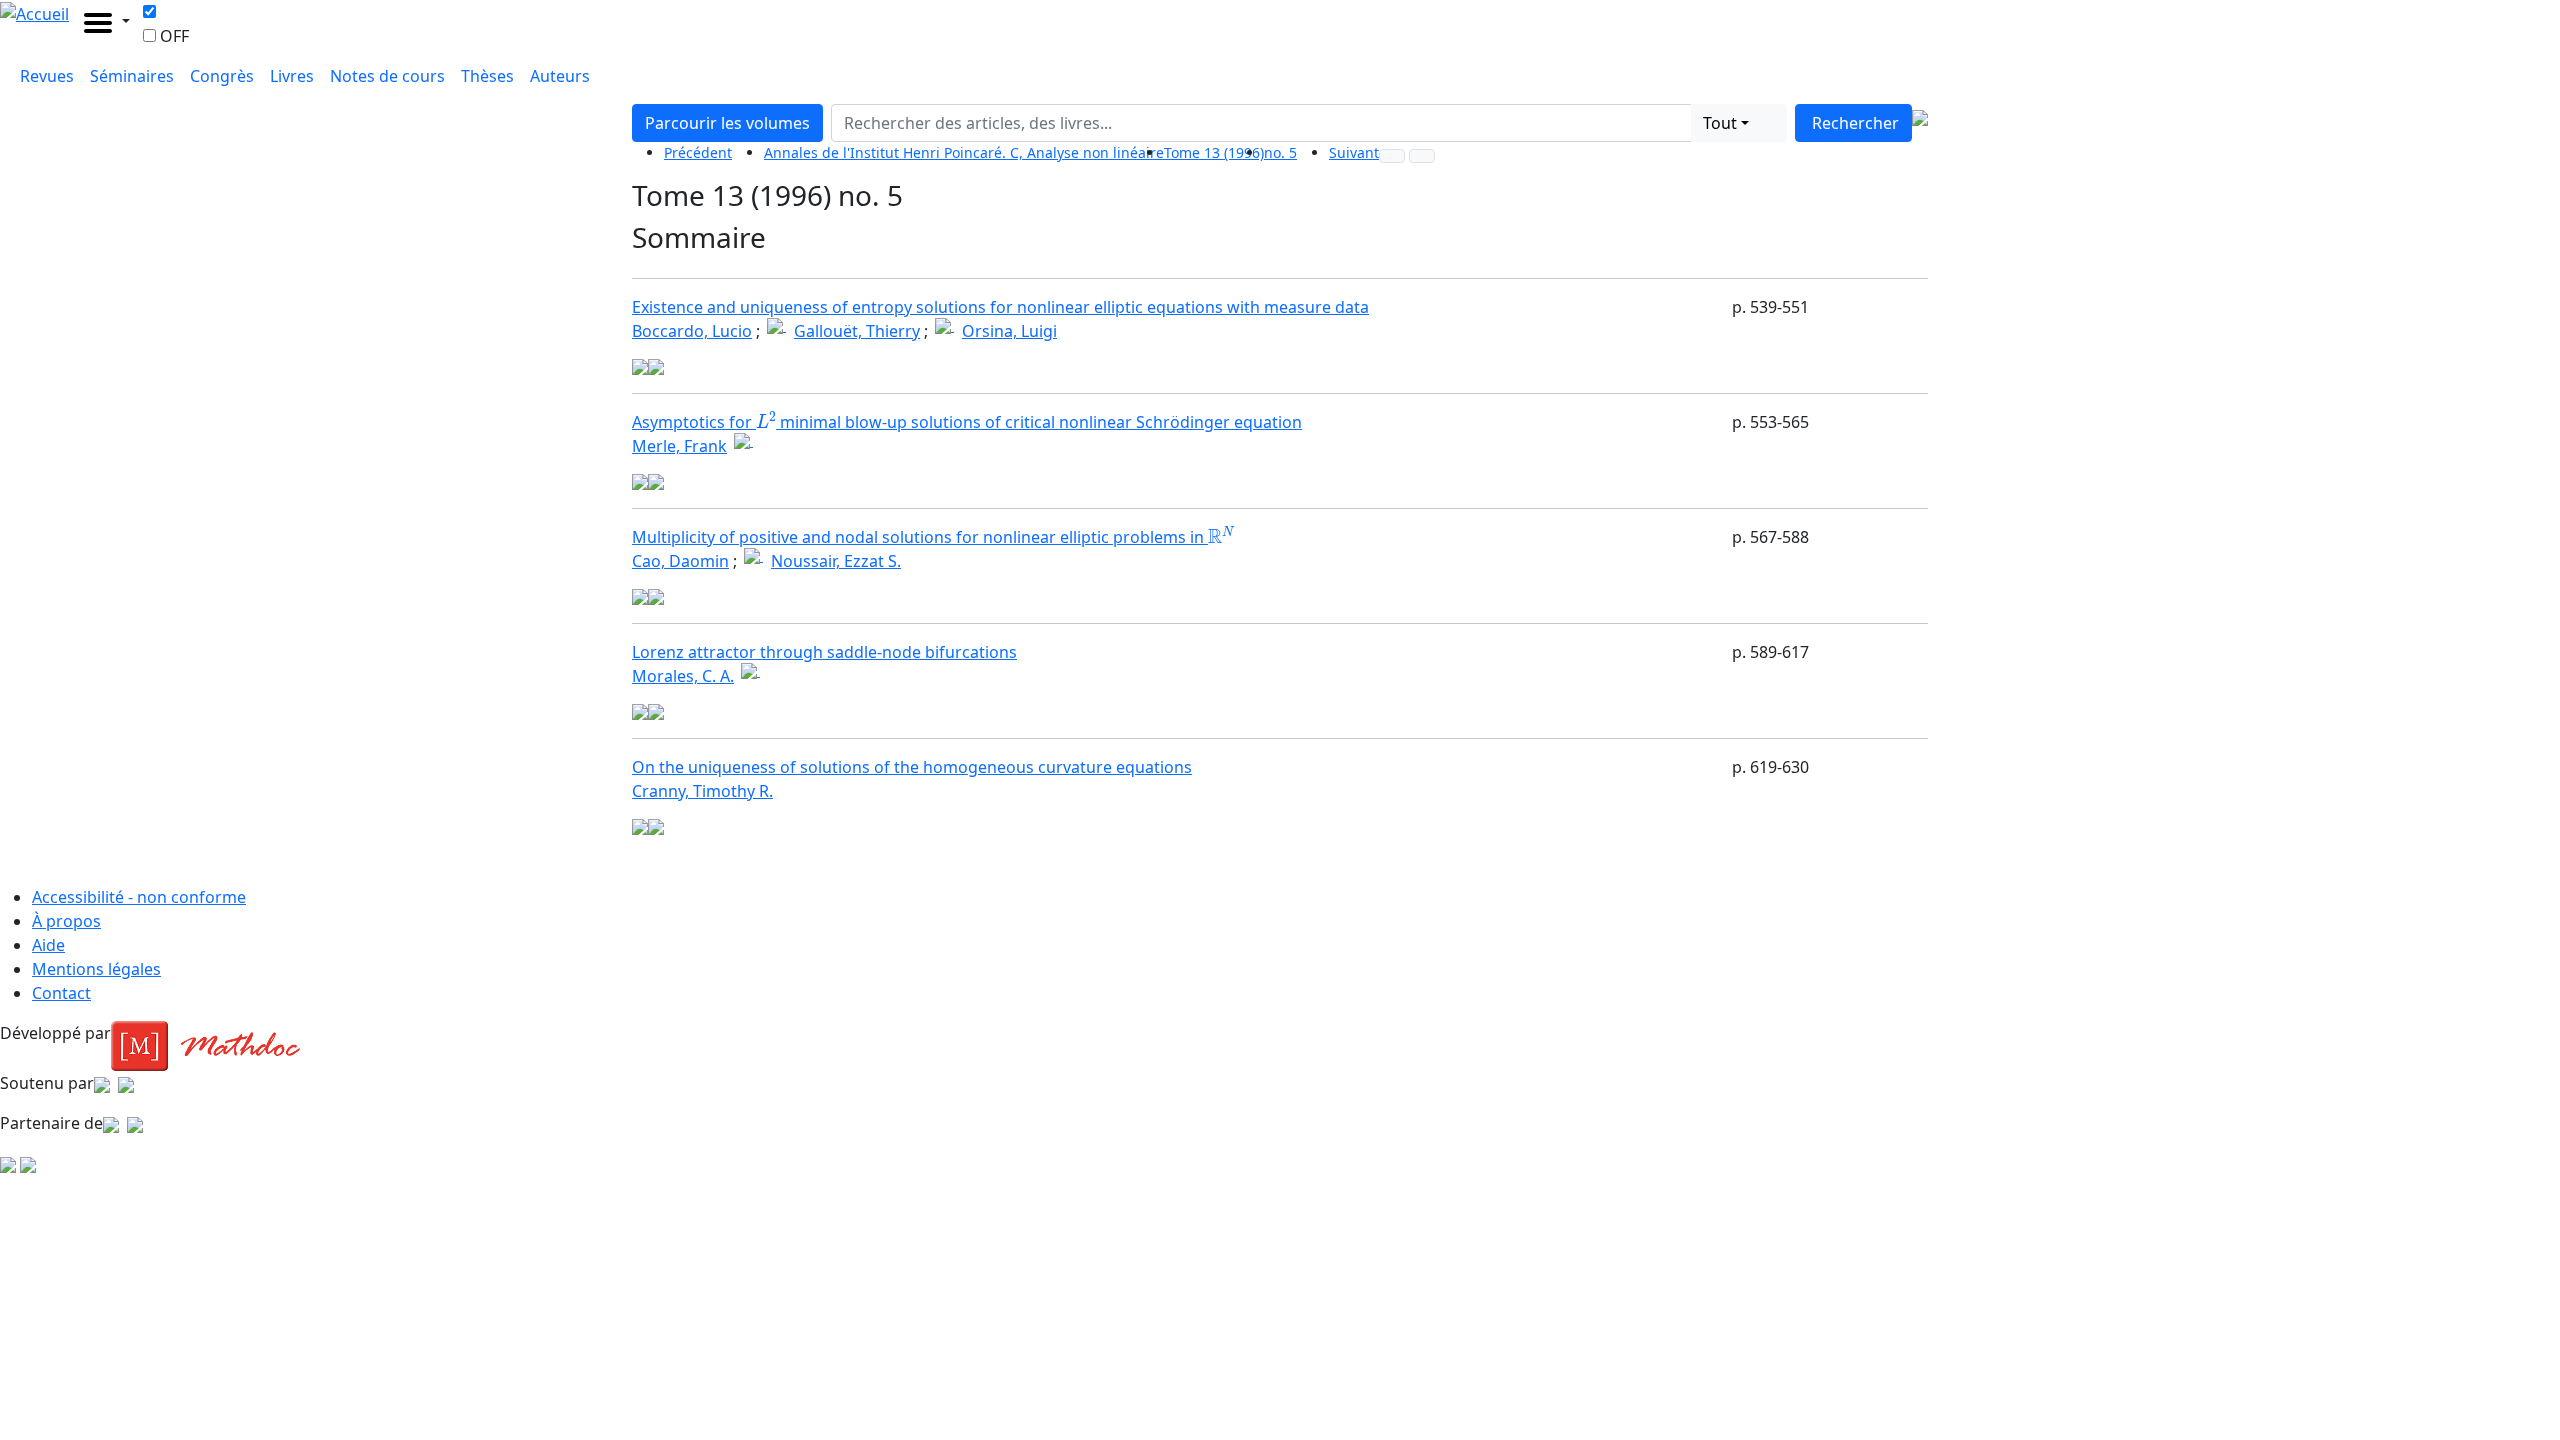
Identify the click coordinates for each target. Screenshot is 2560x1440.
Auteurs (560, 76)
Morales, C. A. (683, 676)
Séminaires (132, 76)
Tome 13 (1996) (1214, 152)
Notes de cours (387, 76)
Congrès (222, 76)
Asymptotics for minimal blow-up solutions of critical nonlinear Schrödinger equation (967, 422)
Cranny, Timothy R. (702, 791)
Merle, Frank (679, 446)
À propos (66, 921)
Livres (292, 76)
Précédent (698, 152)
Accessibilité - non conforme (139, 897)
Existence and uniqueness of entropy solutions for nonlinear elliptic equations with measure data (1000, 307)
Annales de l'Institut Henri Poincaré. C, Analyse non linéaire (964, 152)
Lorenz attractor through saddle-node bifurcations (824, 652)
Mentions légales (96, 969)
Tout (1720, 123)
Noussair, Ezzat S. (836, 561)
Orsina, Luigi (1009, 331)
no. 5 (1280, 152)
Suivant (1354, 152)
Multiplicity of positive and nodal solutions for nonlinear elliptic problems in (931, 537)
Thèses (487, 76)
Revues (47, 76)
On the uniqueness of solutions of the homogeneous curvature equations (912, 767)
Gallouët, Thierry (857, 331)
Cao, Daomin (680, 561)
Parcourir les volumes (727, 123)
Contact (61, 993)
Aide (48, 945)
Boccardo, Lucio (692, 331)
